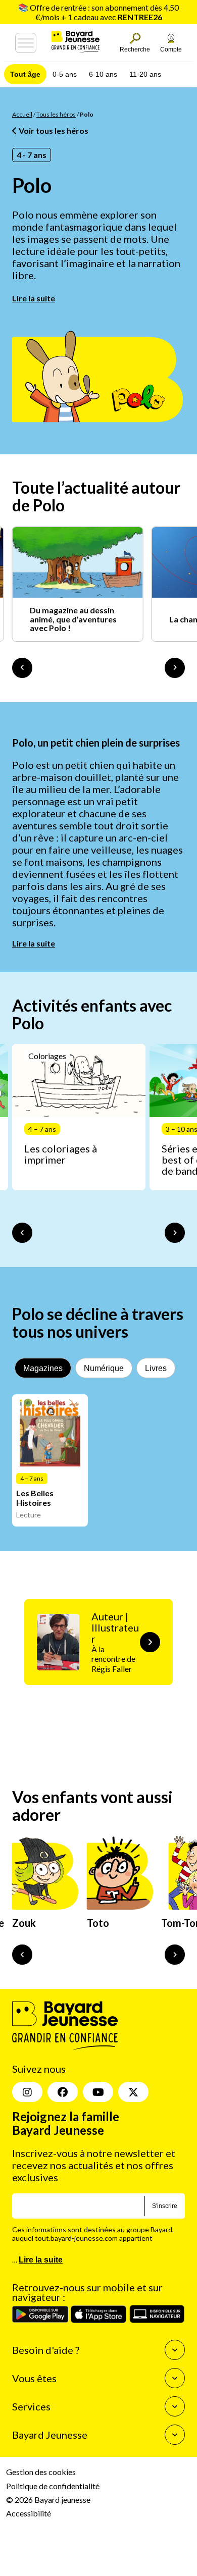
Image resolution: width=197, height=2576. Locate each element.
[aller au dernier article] (22, 1233)
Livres (156, 1368)
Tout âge (25, 74)
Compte (171, 49)
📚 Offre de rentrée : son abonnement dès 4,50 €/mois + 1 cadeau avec (98, 12)
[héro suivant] (175, 1955)
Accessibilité (29, 2513)
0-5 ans (65, 74)
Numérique (104, 1368)
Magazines (43, 1368)
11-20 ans (145, 74)
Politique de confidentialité (53, 2486)
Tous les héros (56, 114)
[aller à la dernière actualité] (22, 668)
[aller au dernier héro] (22, 1955)
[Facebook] (63, 2092)
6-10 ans (103, 74)
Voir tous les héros (53, 130)
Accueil (22, 114)
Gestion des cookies (41, 2472)
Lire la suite (34, 298)
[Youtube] (98, 2092)
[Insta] (27, 2092)
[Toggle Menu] (26, 43)
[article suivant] (175, 1233)
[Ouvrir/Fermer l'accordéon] (175, 2350)
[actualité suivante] (175, 668)
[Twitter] (133, 2092)
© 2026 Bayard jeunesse (48, 2500)
